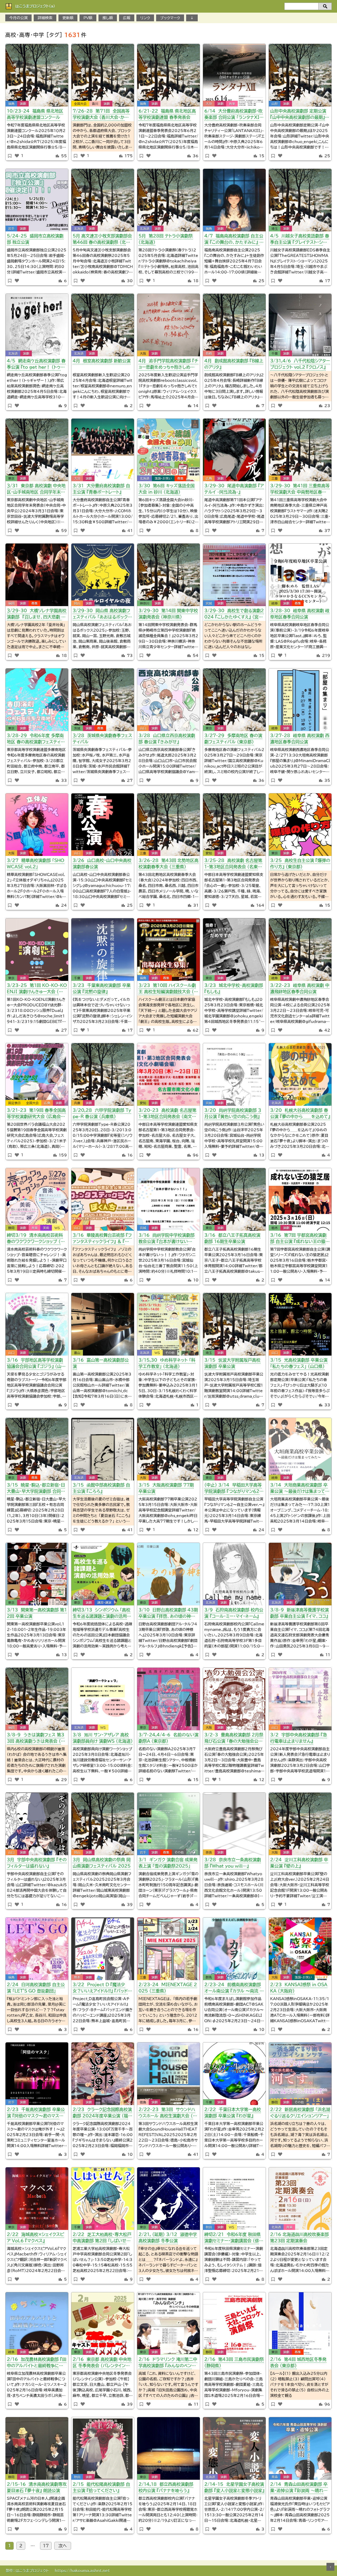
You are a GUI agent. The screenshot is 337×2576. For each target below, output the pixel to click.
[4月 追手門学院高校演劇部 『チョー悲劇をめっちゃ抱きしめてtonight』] (168, 325)
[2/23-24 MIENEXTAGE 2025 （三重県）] (168, 1949)
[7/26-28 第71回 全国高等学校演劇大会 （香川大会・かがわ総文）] (103, 75)
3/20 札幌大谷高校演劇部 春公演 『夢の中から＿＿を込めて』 (300, 1113)
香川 (95, 104)
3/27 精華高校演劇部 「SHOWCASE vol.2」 (36, 864)
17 (46, 2546)
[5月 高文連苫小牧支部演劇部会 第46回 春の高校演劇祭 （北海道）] (103, 200)
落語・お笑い (163, 478)
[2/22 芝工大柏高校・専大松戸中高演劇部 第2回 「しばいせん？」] (103, 2199)
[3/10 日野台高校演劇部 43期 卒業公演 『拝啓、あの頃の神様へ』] (168, 1574)
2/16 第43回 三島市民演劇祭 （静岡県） (234, 2362)
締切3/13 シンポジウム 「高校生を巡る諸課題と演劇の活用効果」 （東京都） (102, 1614)
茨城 (77, 728)
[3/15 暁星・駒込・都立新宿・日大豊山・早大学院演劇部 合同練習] (37, 1449)
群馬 (209, 1977)
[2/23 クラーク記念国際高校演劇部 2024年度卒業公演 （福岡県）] (103, 2074)
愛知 (209, 853)
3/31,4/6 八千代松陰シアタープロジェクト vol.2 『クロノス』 (300, 364)
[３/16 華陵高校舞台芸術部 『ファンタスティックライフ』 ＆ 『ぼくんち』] (103, 1199)
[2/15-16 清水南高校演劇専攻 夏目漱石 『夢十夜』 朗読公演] (37, 2448)
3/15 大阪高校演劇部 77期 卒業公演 (166, 1488)
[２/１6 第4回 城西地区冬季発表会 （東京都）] (300, 2324)
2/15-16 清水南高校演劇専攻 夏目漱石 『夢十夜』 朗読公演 (37, 2487)
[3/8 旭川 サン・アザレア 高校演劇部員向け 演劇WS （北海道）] (103, 1699)
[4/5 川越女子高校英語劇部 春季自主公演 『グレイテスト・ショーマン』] (300, 200)
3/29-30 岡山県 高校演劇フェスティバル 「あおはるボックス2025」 (102, 615)
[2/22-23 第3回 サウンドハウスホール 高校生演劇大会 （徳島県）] (168, 2074)
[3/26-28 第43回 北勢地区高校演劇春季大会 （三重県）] (168, 825)
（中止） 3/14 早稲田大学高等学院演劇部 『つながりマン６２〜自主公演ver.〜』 (234, 1489)
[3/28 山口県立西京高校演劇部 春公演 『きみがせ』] (168, 700)
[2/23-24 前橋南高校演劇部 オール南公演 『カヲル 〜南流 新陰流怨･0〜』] (234, 1949)
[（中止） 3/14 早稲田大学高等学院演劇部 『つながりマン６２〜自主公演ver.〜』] (234, 1449)
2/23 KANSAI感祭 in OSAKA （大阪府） (299, 1988)
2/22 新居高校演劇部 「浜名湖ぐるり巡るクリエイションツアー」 (300, 2113)
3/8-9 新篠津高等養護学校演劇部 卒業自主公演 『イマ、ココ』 (299, 1613)
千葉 (275, 353)
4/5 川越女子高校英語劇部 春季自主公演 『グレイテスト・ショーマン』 (300, 240)
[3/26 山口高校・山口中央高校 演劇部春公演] (103, 825)
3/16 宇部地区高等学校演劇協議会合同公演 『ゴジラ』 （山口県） (36, 1364)
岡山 (77, 603)
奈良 (209, 1852)
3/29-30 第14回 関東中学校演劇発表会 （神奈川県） (168, 614)
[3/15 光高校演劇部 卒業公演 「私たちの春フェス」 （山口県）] (300, 1324)
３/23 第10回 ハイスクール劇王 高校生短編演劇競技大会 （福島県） (168, 989)
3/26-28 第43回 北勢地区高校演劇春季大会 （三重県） (168, 864)
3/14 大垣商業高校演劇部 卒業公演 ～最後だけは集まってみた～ (300, 1489)
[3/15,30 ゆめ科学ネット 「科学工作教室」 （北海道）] (168, 1324)
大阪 (143, 353)
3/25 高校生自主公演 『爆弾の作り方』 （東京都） (300, 864)
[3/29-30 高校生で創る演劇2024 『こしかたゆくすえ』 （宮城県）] (234, 575)
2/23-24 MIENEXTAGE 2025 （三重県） (168, 1988)
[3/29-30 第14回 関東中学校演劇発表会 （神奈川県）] (168, 575)
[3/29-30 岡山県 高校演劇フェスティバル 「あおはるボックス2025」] (103, 575)
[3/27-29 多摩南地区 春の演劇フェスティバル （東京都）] (234, 700)
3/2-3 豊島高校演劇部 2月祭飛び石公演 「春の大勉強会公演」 (234, 1739)
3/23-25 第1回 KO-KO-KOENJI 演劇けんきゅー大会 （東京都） (37, 989)
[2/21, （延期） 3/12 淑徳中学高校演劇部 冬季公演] (168, 2199)
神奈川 (145, 603)
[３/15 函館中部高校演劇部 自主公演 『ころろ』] (103, 1449)
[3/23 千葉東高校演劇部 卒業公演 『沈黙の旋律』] (103, 950)
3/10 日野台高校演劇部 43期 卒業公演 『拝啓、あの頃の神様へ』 (168, 1614)
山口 (143, 728)
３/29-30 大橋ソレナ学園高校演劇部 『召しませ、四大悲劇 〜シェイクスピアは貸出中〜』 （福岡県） (37, 615)
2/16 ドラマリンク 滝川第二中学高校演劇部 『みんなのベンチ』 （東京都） (168, 2363)
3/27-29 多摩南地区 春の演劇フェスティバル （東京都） (233, 739)
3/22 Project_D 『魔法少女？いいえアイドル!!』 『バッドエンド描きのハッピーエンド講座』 (102, 1989)
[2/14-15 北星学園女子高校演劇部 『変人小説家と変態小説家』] (234, 2448)
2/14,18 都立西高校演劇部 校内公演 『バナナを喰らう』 (166, 2487)
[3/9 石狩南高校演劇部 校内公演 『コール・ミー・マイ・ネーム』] (234, 1574)
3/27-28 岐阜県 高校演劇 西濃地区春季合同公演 (300, 739)
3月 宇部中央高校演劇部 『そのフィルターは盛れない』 (37, 1863)
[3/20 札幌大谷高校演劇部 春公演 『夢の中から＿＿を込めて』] (300, 1074)
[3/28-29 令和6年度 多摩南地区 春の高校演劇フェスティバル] (37, 700)
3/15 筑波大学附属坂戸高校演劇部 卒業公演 (232, 1363)
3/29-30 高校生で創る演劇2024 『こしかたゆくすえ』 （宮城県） (234, 615)
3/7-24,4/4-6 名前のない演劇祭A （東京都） (168, 1738)
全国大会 (80, 104)
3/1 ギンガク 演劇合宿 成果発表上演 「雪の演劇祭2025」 (168, 1863)
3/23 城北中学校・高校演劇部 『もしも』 (234, 988)
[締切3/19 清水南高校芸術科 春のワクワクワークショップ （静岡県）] (37, 1199)
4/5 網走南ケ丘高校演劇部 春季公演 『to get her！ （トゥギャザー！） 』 (36, 365)
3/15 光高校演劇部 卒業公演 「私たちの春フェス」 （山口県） (299, 1363)
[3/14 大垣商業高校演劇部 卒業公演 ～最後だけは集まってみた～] (300, 1449)
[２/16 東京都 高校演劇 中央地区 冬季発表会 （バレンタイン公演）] (103, 2324)
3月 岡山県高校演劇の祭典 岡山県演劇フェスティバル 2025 (102, 1863)
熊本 (77, 1977)
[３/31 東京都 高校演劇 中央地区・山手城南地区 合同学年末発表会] (37, 450)
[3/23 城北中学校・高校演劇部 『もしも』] (234, 950)
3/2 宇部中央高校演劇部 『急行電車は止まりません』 (299, 1738)
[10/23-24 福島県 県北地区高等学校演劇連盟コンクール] (37, 75)
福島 (11, 104)
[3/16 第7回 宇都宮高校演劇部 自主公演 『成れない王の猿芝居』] (300, 1199)
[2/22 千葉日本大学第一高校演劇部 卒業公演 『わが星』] (234, 2074)
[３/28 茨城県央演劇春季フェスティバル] (103, 700)
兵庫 (77, 1103)
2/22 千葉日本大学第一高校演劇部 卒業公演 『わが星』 (233, 2113)
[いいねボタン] (17, 156)
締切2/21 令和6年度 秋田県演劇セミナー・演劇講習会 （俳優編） (234, 2238)
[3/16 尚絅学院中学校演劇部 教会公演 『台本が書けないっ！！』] (168, 1199)
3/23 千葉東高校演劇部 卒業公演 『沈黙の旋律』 (102, 988)
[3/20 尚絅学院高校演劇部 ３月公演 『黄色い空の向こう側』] (234, 1074)
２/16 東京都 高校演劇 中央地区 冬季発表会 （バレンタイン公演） (102, 2363)
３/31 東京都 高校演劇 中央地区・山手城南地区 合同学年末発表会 (36, 490)
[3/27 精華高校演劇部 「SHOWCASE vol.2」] (37, 825)
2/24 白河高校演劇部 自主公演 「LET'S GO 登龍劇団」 (36, 1988)
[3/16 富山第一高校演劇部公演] (103, 1324)
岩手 (11, 229)
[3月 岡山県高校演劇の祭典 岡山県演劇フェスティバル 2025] (103, 1824)
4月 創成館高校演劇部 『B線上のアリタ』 (234, 364)
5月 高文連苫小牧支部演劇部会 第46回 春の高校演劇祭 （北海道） (102, 240)
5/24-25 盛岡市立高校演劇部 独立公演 (35, 239)
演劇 (23, 104)
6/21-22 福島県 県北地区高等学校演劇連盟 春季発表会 (167, 114)
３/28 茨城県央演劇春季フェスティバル (102, 739)
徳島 (143, 2102)
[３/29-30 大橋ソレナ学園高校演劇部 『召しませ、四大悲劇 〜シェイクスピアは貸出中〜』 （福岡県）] (37, 575)
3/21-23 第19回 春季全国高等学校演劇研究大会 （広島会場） (36, 1114)
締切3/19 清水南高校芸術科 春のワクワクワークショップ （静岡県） (36, 1239)
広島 (209, 478)
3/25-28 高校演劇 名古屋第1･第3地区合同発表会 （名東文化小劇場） (233, 864)
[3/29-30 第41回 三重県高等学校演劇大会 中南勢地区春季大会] (300, 450)
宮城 (209, 603)
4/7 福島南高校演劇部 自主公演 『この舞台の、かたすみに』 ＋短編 (234, 240)
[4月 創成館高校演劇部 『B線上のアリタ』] (234, 325)
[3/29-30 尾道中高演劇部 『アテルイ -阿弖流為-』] (234, 450)
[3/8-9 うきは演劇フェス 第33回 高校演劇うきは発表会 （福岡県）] (37, 1699)
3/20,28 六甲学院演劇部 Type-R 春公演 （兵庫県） (102, 1113)
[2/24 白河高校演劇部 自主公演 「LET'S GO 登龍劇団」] (37, 1949)
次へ (63, 2546)
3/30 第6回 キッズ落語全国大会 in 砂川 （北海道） (167, 489)
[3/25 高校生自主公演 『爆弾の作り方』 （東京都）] (300, 825)
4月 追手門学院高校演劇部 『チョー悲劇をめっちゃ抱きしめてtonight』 (168, 365)
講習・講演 (104, 1603)
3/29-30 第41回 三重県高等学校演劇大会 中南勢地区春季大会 (300, 490)
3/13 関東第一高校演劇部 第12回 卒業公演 (37, 1613)
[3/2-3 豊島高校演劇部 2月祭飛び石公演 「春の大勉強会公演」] (234, 1699)
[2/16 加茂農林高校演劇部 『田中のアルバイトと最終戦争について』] (37, 2324)
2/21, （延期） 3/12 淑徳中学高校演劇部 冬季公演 (168, 2238)
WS (57, 1228)
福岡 (11, 603)
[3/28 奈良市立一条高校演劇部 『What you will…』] (234, 1824)
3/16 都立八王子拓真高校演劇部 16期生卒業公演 (232, 1238)
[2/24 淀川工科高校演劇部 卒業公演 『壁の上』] (300, 1824)
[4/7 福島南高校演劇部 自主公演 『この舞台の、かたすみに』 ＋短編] (234, 200)
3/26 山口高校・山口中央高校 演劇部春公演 (102, 864)
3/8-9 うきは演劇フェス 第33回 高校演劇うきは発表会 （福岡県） (36, 1739)
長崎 (209, 353)
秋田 (209, 2227)
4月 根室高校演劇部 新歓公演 (102, 361)
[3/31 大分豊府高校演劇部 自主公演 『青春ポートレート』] (103, 450)
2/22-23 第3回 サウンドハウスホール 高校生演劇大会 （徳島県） (168, 2114)
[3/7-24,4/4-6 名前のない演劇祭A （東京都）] (168, 1699)
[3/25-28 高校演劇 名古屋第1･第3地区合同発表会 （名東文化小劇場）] (234, 825)
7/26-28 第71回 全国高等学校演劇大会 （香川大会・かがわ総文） (101, 115)
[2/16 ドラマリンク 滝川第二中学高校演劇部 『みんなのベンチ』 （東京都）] (168, 2324)
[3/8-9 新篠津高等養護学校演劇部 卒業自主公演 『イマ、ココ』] (300, 1574)
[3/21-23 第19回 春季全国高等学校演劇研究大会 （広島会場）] (37, 1074)
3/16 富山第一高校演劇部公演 (101, 1363)
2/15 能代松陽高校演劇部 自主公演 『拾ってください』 (101, 2487)
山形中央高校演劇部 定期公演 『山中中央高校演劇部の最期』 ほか (298, 115)
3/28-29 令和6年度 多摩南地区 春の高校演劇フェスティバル (36, 740)
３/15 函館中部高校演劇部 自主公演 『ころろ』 (101, 1488)
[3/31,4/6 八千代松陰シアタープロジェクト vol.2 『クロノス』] (300, 325)
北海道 (79, 229)
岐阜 (275, 603)
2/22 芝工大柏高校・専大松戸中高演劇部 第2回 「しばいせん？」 (102, 2238)
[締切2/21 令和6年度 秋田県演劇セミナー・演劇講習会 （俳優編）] (234, 2199)
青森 (275, 2477)
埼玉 (275, 229)
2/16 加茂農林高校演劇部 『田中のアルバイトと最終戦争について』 (37, 2363)
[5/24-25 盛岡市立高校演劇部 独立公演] (37, 200)
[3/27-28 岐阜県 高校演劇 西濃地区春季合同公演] (300, 700)
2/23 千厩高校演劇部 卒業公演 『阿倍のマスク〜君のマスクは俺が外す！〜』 (36, 2114)
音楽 (232, 104)
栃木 (275, 1228)
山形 (275, 104)
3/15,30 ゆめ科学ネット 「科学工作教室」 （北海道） (167, 1363)
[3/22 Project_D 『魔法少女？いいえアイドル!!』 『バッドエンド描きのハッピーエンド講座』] (103, 1949)
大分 (209, 104)
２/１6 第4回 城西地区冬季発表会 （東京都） (298, 2362)
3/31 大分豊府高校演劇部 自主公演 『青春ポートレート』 (101, 489)
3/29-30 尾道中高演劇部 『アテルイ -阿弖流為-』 (234, 489)
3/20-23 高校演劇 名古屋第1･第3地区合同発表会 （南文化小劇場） (167, 1114)
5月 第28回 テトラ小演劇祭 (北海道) (166, 239)
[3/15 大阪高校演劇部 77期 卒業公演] (168, 1449)
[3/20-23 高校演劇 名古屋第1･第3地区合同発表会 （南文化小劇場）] (168, 1074)
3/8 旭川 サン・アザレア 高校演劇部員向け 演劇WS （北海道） (103, 1738)
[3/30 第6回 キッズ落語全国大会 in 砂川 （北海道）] (168, 450)
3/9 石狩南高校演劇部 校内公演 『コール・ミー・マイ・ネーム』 (234, 1613)
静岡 (11, 1228)
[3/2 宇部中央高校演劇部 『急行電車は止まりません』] (300, 1699)
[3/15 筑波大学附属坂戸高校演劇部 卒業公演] (234, 1324)
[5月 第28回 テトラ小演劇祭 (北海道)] (168, 200)
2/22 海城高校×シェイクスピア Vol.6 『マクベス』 (35, 2238)
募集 (180, 478)
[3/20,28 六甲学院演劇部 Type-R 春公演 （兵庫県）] (103, 1074)
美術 (46, 1228)
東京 (11, 478)
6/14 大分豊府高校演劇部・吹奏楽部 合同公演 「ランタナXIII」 (233, 115)
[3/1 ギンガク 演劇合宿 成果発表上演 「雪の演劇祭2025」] (168, 1824)
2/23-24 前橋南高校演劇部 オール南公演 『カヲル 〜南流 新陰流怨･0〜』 (234, 1989)
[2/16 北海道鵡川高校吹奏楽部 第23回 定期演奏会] (300, 2199)
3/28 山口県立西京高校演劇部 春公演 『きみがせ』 (167, 739)
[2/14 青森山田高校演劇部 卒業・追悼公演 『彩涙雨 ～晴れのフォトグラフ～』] (300, 2448)
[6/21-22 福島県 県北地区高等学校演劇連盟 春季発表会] (168, 75)
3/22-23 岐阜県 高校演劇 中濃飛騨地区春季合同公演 (300, 988)
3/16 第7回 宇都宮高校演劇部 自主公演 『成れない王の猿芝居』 (300, 1239)
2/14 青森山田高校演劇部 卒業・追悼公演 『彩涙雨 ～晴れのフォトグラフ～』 (299, 2488)
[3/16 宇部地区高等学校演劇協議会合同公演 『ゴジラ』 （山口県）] (37, 1324)
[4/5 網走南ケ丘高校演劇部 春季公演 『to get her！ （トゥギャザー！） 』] (37, 325)
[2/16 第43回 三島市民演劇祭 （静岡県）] (234, 2324)
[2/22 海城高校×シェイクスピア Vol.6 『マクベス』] (37, 2199)
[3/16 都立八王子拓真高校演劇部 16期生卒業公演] (234, 1199)
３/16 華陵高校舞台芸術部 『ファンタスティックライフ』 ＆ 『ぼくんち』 (103, 1239)
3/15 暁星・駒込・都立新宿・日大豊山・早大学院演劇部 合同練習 (36, 1489)
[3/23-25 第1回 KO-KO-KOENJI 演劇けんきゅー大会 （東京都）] (37, 950)
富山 (77, 1353)
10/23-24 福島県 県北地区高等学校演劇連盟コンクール (35, 114)
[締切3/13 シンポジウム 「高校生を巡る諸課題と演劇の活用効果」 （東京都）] (103, 1574)
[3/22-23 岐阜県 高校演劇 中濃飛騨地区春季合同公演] (300, 950)
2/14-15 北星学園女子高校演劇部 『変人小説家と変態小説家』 (234, 2487)
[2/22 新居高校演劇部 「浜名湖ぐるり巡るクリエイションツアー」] (300, 2074)
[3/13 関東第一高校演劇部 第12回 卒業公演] (37, 1574)
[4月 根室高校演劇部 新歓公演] (103, 325)
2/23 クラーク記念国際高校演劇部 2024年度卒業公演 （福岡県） (102, 2114)
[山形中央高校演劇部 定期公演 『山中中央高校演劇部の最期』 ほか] (300, 75)
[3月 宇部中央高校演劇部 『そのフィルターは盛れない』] (37, 1824)
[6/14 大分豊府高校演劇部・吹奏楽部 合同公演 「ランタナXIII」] (234, 75)
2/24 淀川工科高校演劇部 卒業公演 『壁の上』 (299, 1863)
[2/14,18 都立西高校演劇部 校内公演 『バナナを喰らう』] (168, 2448)
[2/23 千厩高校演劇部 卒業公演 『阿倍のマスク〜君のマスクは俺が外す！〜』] (37, 2074)
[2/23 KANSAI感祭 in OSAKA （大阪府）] (300, 1949)
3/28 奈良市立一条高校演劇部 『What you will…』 (233, 1863)
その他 (170, 1353)
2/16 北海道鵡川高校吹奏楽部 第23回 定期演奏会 (299, 2238)
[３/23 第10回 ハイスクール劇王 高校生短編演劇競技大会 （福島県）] (168, 950)
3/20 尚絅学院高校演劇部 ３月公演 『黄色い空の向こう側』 (233, 1113)
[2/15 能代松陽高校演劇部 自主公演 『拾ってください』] (103, 2448)
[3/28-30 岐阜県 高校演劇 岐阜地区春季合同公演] (300, 575)
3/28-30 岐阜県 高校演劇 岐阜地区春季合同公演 (300, 614)
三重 (275, 478)
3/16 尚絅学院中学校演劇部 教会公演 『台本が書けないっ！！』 (167, 1239)
